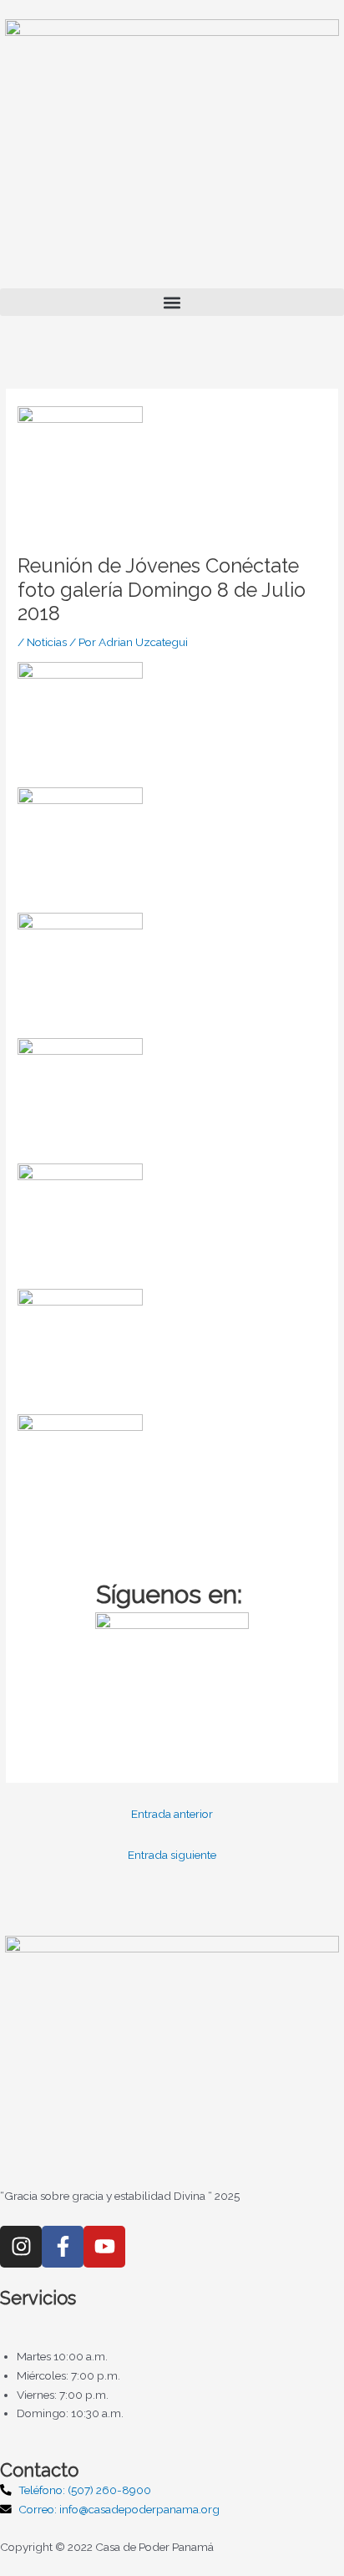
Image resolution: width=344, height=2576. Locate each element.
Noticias (47, 642)
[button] (172, 302)
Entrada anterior (172, 1814)
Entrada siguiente (172, 1855)
